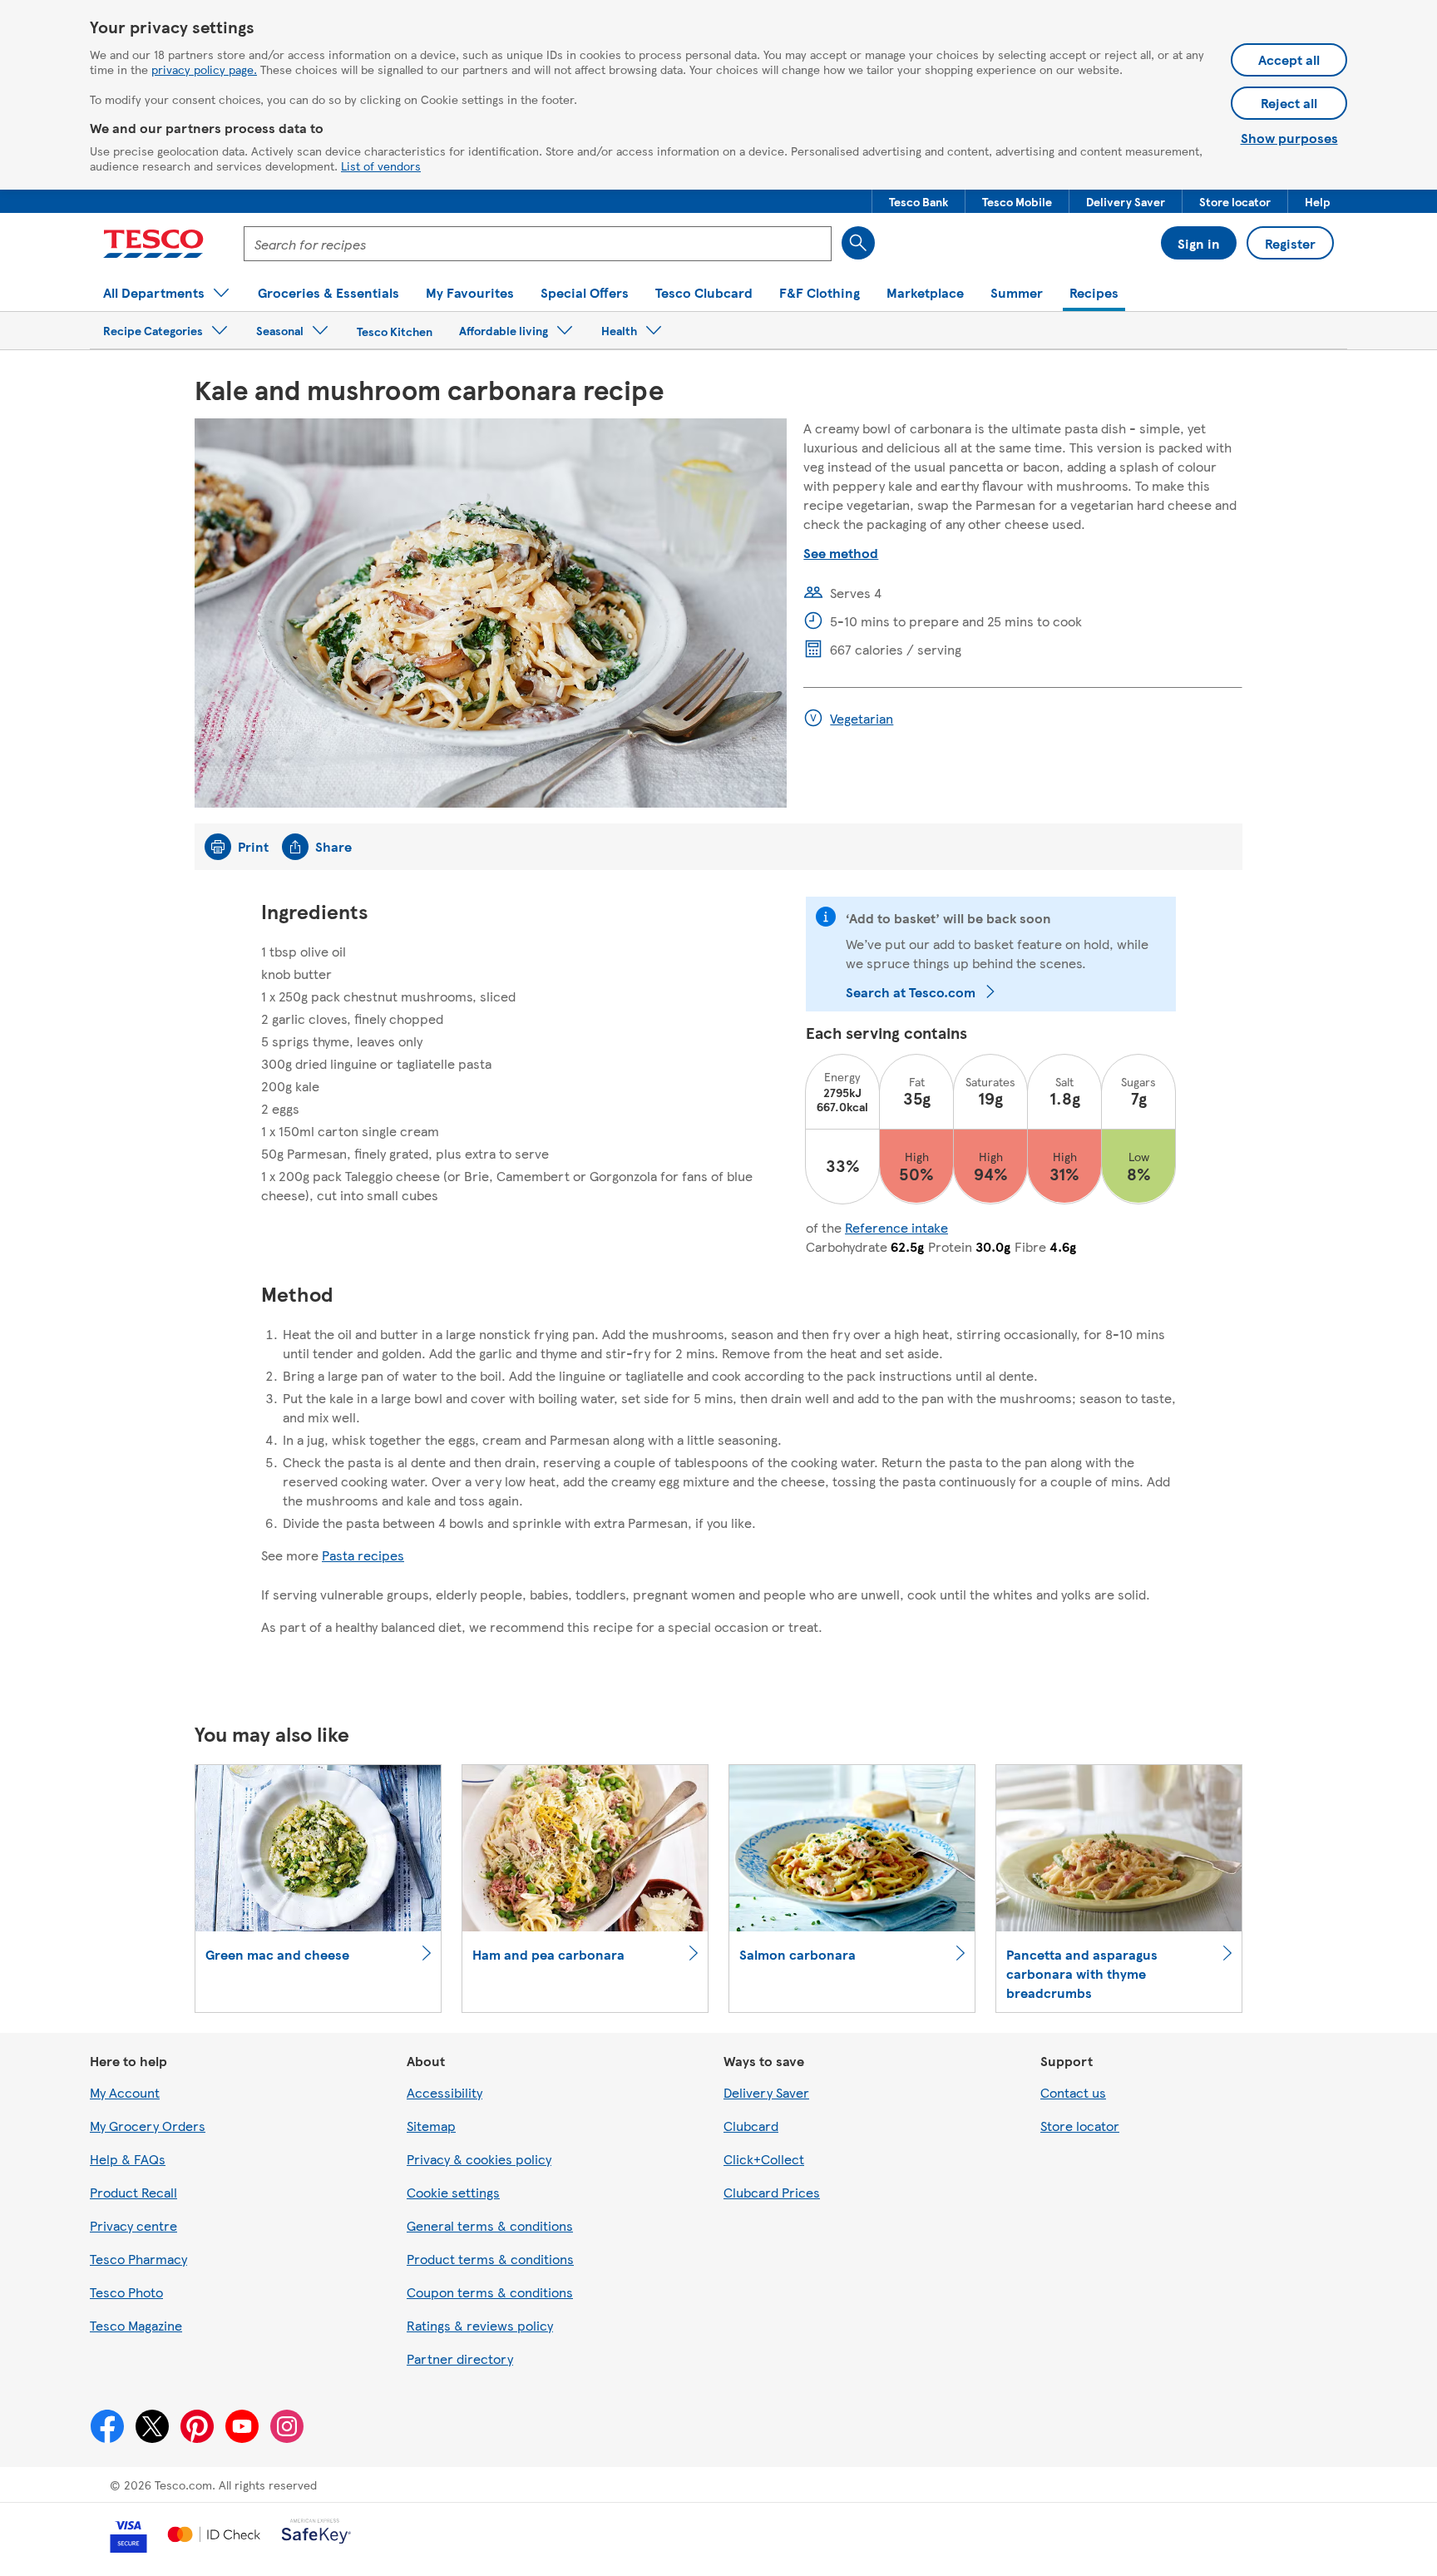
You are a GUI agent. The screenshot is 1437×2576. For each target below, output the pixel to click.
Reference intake (896, 1227)
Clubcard (751, 2126)
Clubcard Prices (772, 2192)
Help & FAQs (128, 2159)
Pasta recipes (363, 1555)
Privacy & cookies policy (479, 2159)
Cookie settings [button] (453, 2192)
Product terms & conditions (490, 2259)
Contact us (1073, 2092)
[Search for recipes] (858, 243)
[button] (918, 201)
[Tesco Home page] (153, 244)
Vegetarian (862, 718)
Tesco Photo (126, 2292)
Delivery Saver (766, 2092)
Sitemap (431, 2126)
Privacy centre (133, 2225)
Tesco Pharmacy (138, 2259)
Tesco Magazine (136, 2325)
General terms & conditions (490, 2225)
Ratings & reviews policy (480, 2325)
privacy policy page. (204, 69)
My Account (125, 2092)
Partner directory (460, 2358)
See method (841, 553)
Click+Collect (764, 2159)
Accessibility (444, 2092)
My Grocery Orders (148, 2126)
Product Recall (133, 2192)
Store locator (1080, 2126)
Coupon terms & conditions (490, 2292)
